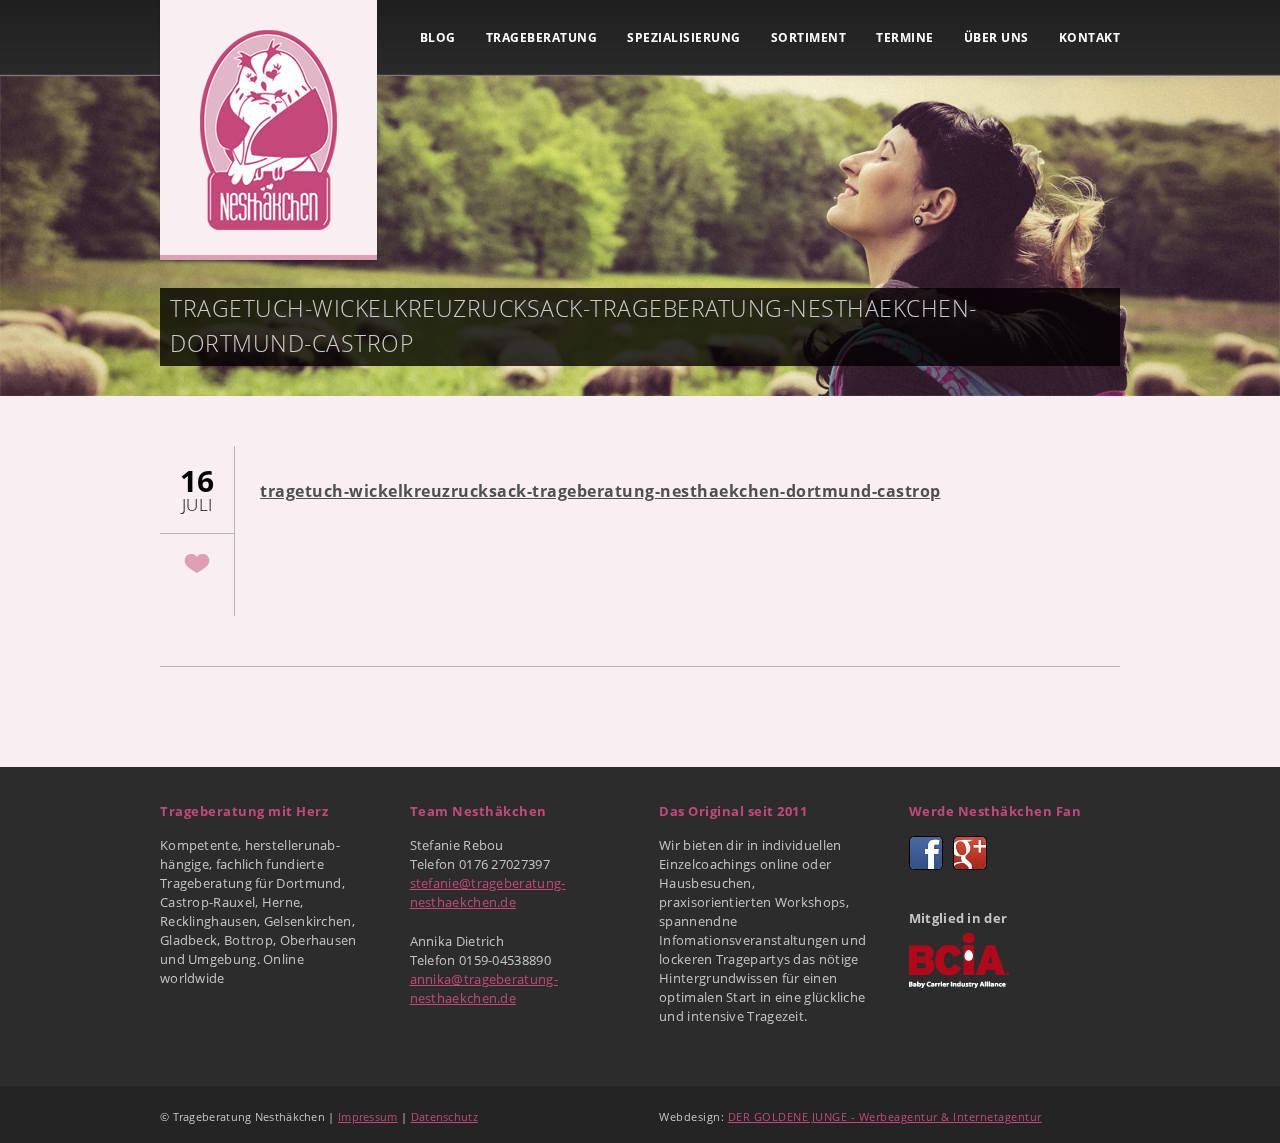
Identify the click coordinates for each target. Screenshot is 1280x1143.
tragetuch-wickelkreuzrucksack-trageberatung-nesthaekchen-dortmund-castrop (600, 491)
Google (970, 853)
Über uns (996, 37)
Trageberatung (542, 37)
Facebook (926, 853)
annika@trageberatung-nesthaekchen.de (484, 988)
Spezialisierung (684, 37)
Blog (438, 37)
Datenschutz (444, 1116)
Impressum (368, 1116)
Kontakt (1090, 37)
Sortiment (809, 37)
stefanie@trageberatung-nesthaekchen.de (488, 892)
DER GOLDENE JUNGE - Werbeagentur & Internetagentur (885, 1116)
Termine (905, 37)
